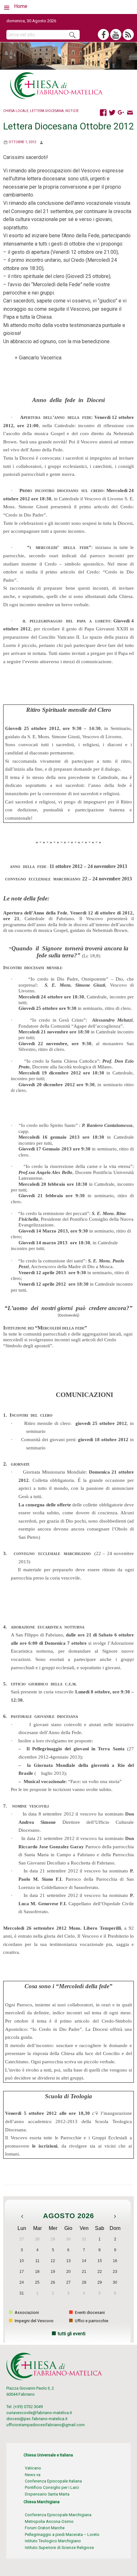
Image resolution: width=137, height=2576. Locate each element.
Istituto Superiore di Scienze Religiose (59, 2548)
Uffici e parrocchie (91, 2321)
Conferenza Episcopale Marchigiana (58, 2515)
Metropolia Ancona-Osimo (49, 2521)
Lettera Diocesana (47, 111)
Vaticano (33, 2468)
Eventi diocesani (89, 2312)
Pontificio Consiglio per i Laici (52, 2487)
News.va (33, 2475)
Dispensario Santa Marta (47, 2494)
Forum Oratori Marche (45, 2528)
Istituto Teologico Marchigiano (53, 2541)
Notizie (72, 111)
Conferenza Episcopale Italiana (53, 2481)
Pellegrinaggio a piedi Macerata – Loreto (62, 2534)
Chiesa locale (16, 111)
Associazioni (26, 2312)
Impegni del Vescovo (34, 2321)
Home (21, 6)
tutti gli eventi (72, 2334)
